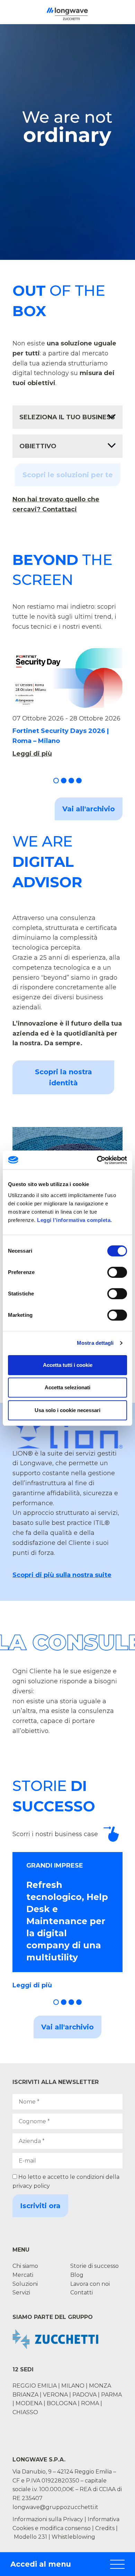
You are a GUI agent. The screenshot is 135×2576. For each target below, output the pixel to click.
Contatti (82, 2293)
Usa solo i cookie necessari (67, 1410)
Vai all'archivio (89, 809)
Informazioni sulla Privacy (48, 2519)
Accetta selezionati (67, 1387)
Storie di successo (94, 2266)
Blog (77, 2275)
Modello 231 (31, 2537)
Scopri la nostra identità (64, 1077)
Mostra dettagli (95, 1343)
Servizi (21, 2293)
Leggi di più (32, 754)
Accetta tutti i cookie (68, 1365)
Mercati (23, 2275)
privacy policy (31, 2186)
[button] (56, 781)
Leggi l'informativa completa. (75, 1220)
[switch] (117, 1272)
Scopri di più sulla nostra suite (62, 1575)
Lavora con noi (90, 2284)
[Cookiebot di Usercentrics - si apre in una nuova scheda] (97, 1160)
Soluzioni (25, 2284)
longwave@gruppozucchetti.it (55, 2507)
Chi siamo (25, 2266)
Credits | (106, 2528)
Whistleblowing (73, 2537)
